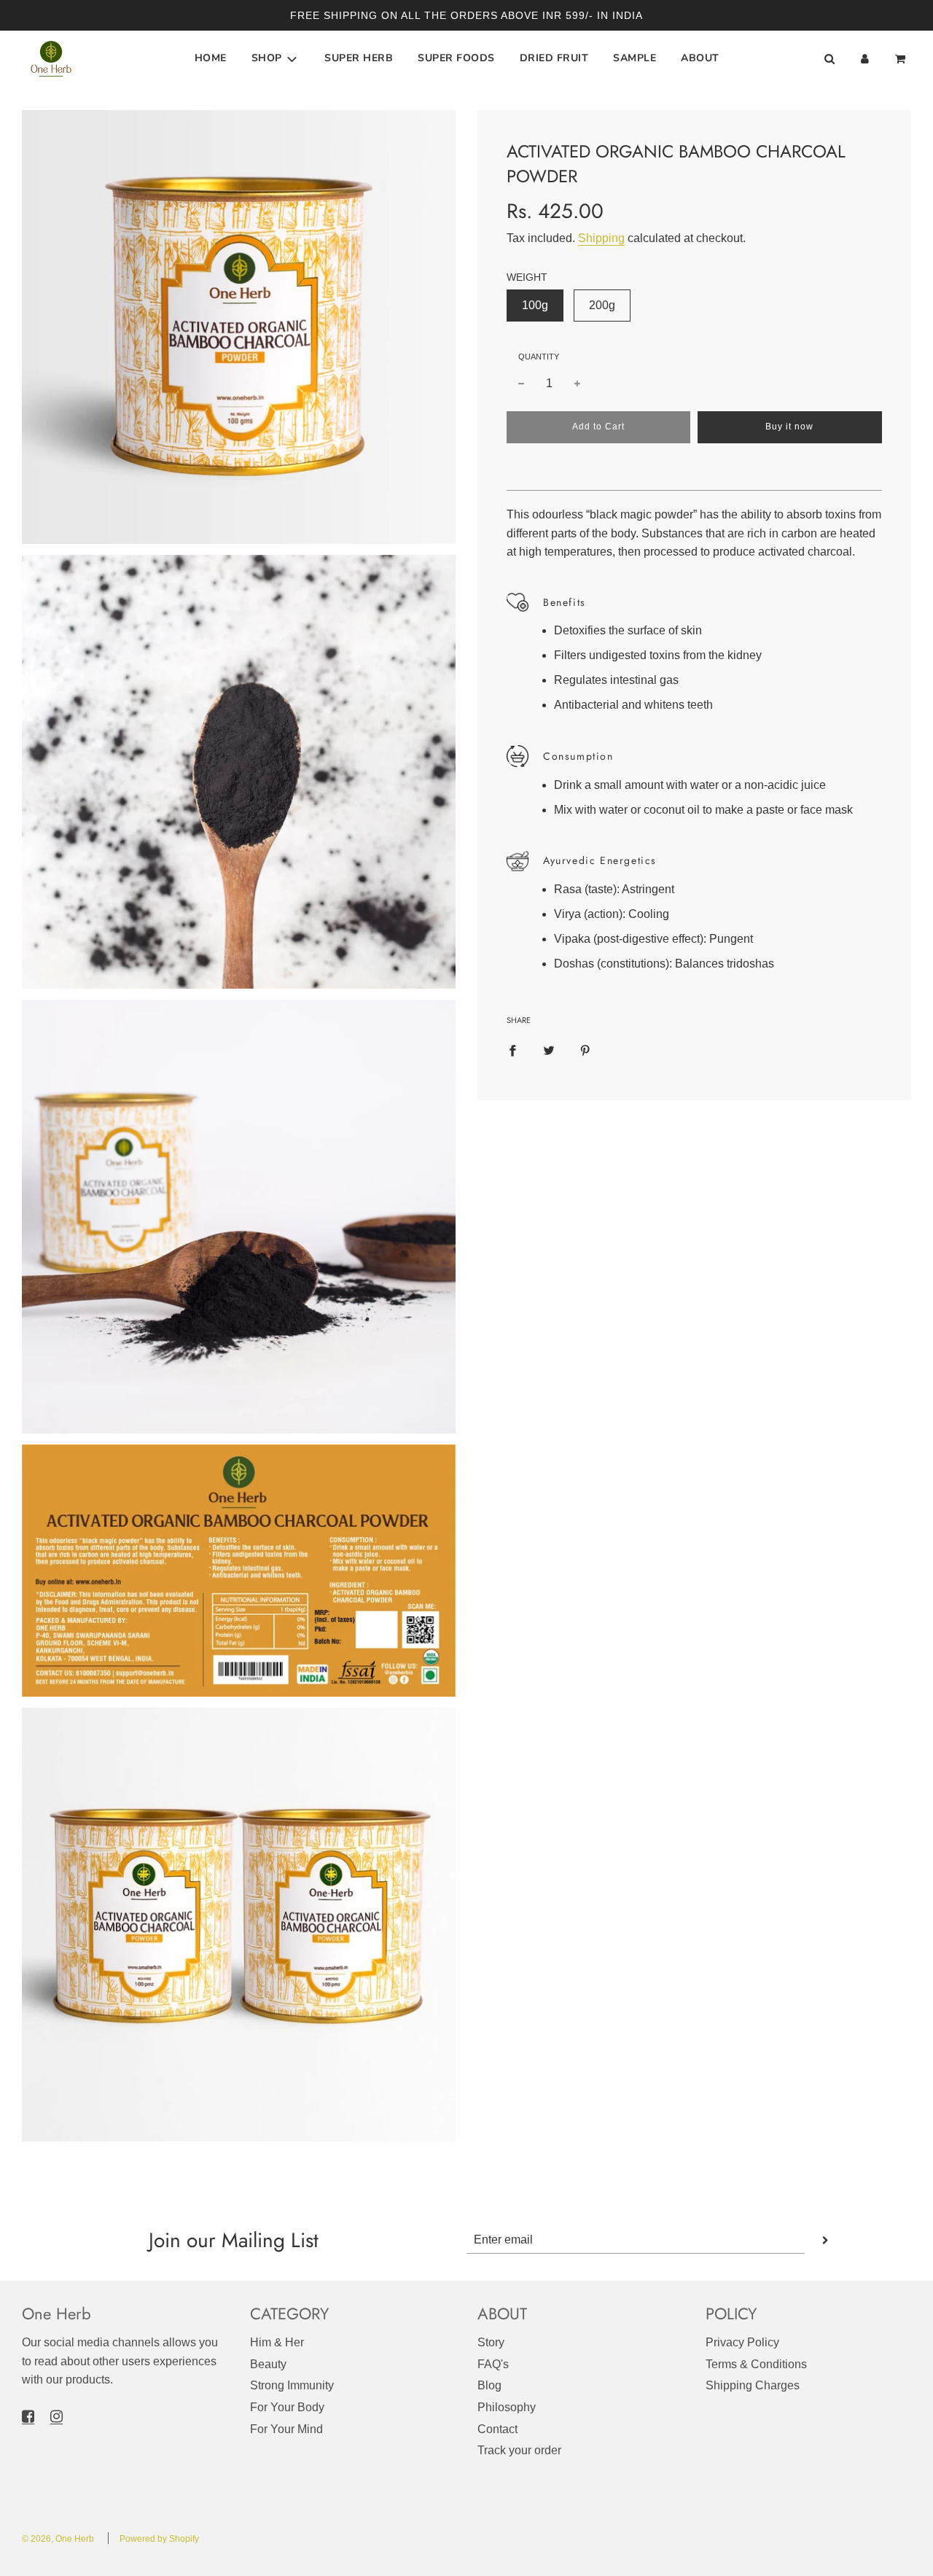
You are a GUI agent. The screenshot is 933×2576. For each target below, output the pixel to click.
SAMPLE (635, 59)
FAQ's (493, 2364)
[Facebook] (28, 2416)
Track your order (519, 2450)
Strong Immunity (292, 2385)
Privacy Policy (742, 2342)
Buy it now (789, 427)
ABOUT (700, 59)
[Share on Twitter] (549, 1051)
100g (535, 305)
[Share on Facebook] (512, 1051)
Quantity (539, 356)
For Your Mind (286, 2429)
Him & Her (277, 2342)
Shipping (601, 237)
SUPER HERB (359, 59)
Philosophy (507, 2407)
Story (491, 2342)
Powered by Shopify (159, 2539)
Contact (497, 2429)
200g (602, 305)
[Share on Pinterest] (585, 1051)
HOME (211, 59)
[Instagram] (56, 2416)
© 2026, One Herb (58, 2539)
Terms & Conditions (756, 2364)
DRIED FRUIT (554, 59)
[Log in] (865, 59)
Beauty (268, 2364)
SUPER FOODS (456, 59)
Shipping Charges (753, 2385)
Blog (489, 2385)
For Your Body (287, 2407)
